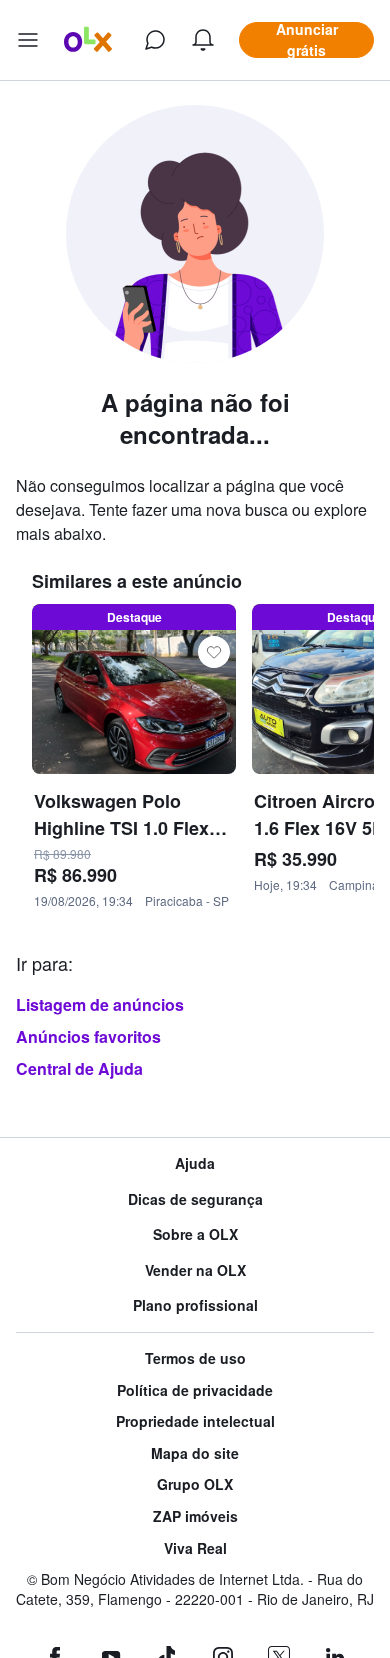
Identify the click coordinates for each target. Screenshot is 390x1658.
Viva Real (195, 1548)
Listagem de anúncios (100, 1004)
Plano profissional (195, 1305)
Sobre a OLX (195, 1234)
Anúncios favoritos (88, 1036)
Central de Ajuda (79, 1068)
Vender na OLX (195, 1270)
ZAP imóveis (195, 1516)
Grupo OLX (195, 1484)
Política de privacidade (195, 1390)
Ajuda (195, 1163)
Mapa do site (195, 1453)
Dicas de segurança (195, 1199)
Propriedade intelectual (195, 1421)
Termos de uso (195, 1358)
